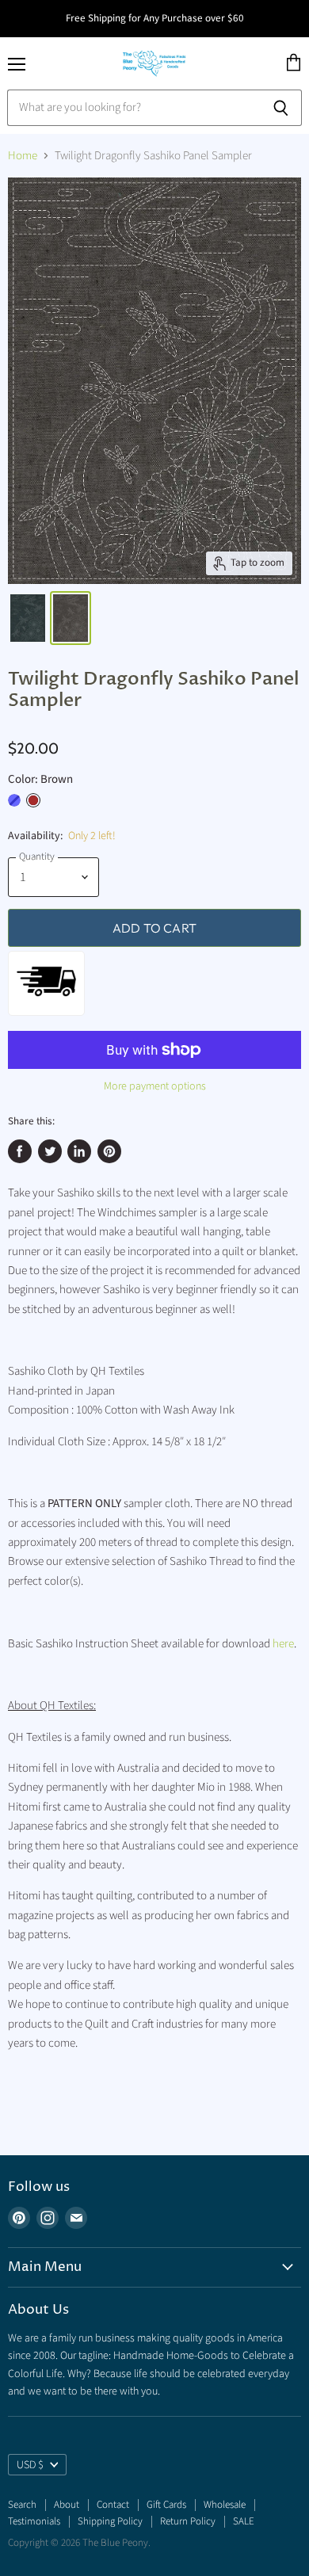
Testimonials (34, 2521)
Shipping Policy (110, 2521)
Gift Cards (166, 2505)
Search (22, 2505)
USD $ (30, 2465)
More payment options (155, 1086)
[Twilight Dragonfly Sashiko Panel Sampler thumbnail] (28, 618)
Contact (113, 2505)
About (67, 2505)
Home (23, 156)
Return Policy (188, 2521)
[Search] (281, 108)
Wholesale (225, 2505)
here (283, 1644)
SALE (244, 2521)
